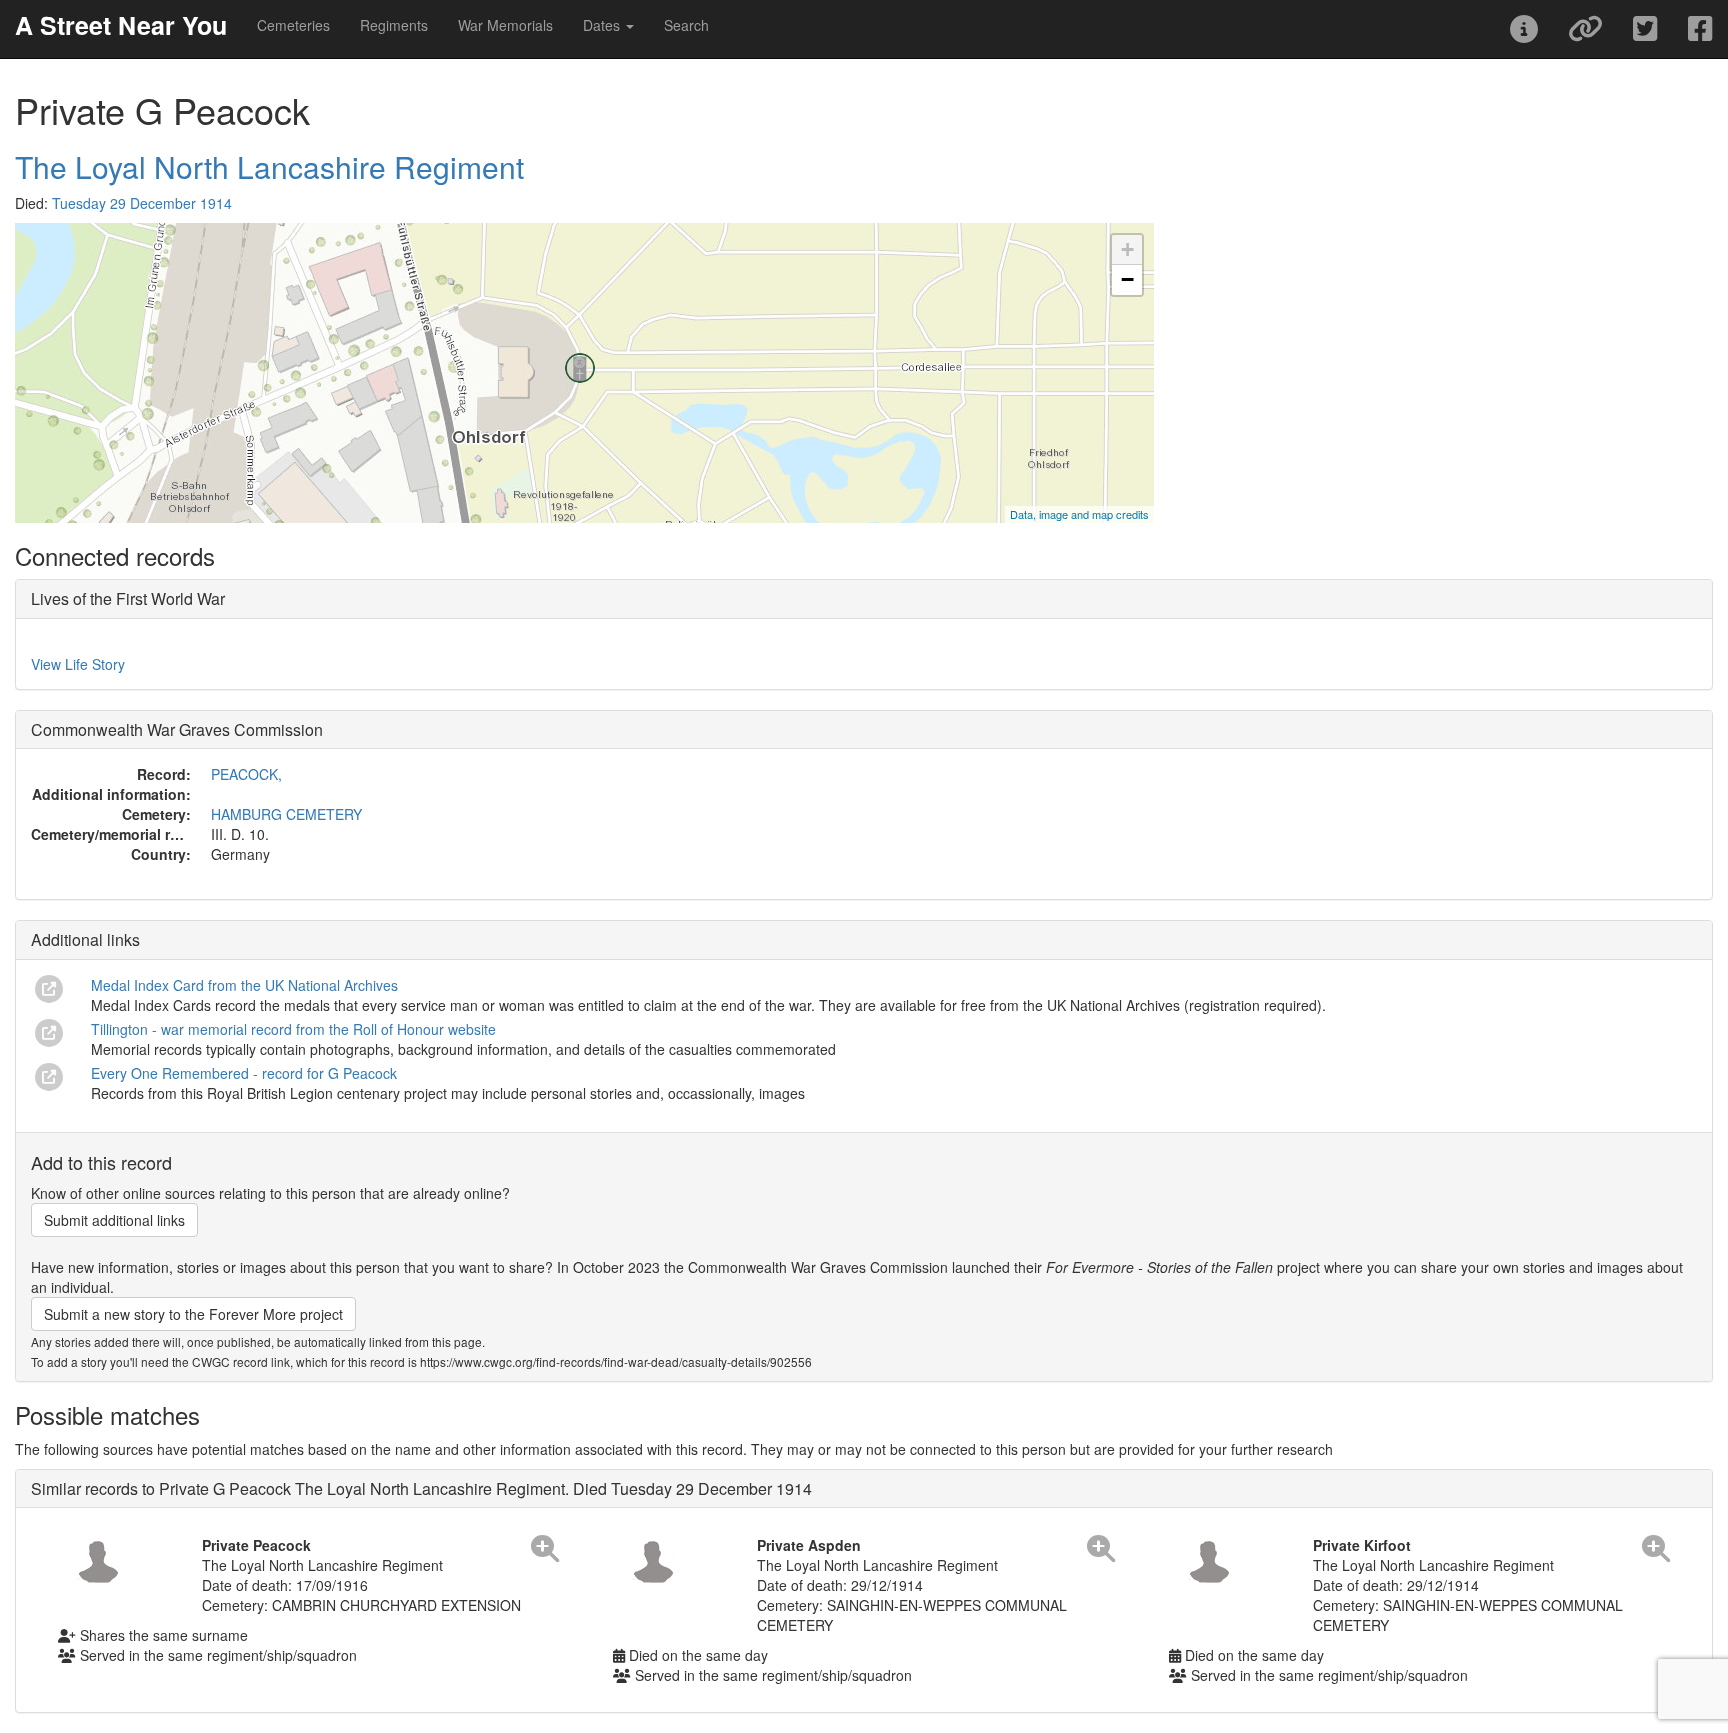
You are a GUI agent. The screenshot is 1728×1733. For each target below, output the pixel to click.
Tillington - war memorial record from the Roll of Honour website (293, 1029)
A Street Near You (121, 25)
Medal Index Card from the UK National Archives (244, 985)
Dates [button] (603, 25)
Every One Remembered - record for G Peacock (244, 1073)
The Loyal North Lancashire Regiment (269, 166)
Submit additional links (114, 1220)
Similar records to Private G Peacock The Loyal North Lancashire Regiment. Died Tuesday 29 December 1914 (421, 1488)
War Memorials (505, 25)
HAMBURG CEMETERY (286, 814)
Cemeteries (293, 25)
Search (686, 25)
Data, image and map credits (1079, 514)
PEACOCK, (246, 774)
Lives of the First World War (128, 598)
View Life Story (78, 664)
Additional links (85, 939)
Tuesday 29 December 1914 (142, 203)
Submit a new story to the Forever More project (193, 1314)
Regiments (394, 25)
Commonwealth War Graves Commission (177, 729)
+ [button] (1127, 249)
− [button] (1127, 279)
